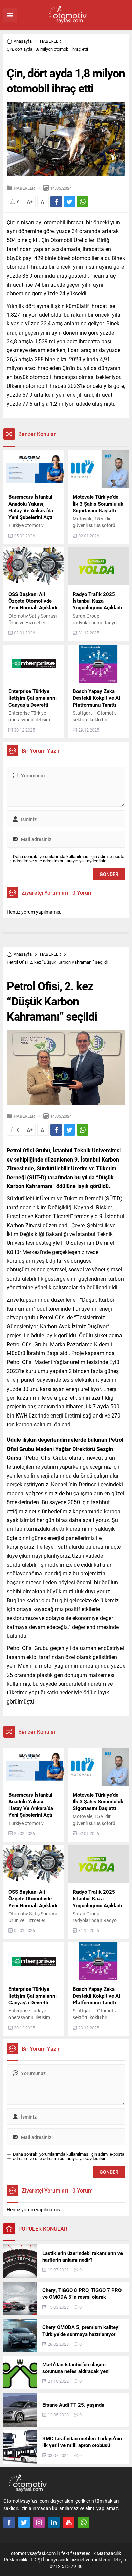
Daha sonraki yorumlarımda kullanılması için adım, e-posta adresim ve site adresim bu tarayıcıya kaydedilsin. (69, 859)
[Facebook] (9, 2522)
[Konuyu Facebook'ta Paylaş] (56, 202)
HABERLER (50, 41)
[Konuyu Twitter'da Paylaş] (69, 202)
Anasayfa (23, 41)
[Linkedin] (54, 2522)
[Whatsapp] (84, 2522)
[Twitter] (24, 2522)
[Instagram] (39, 2522)
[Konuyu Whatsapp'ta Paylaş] (83, 202)
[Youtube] (69, 2522)
